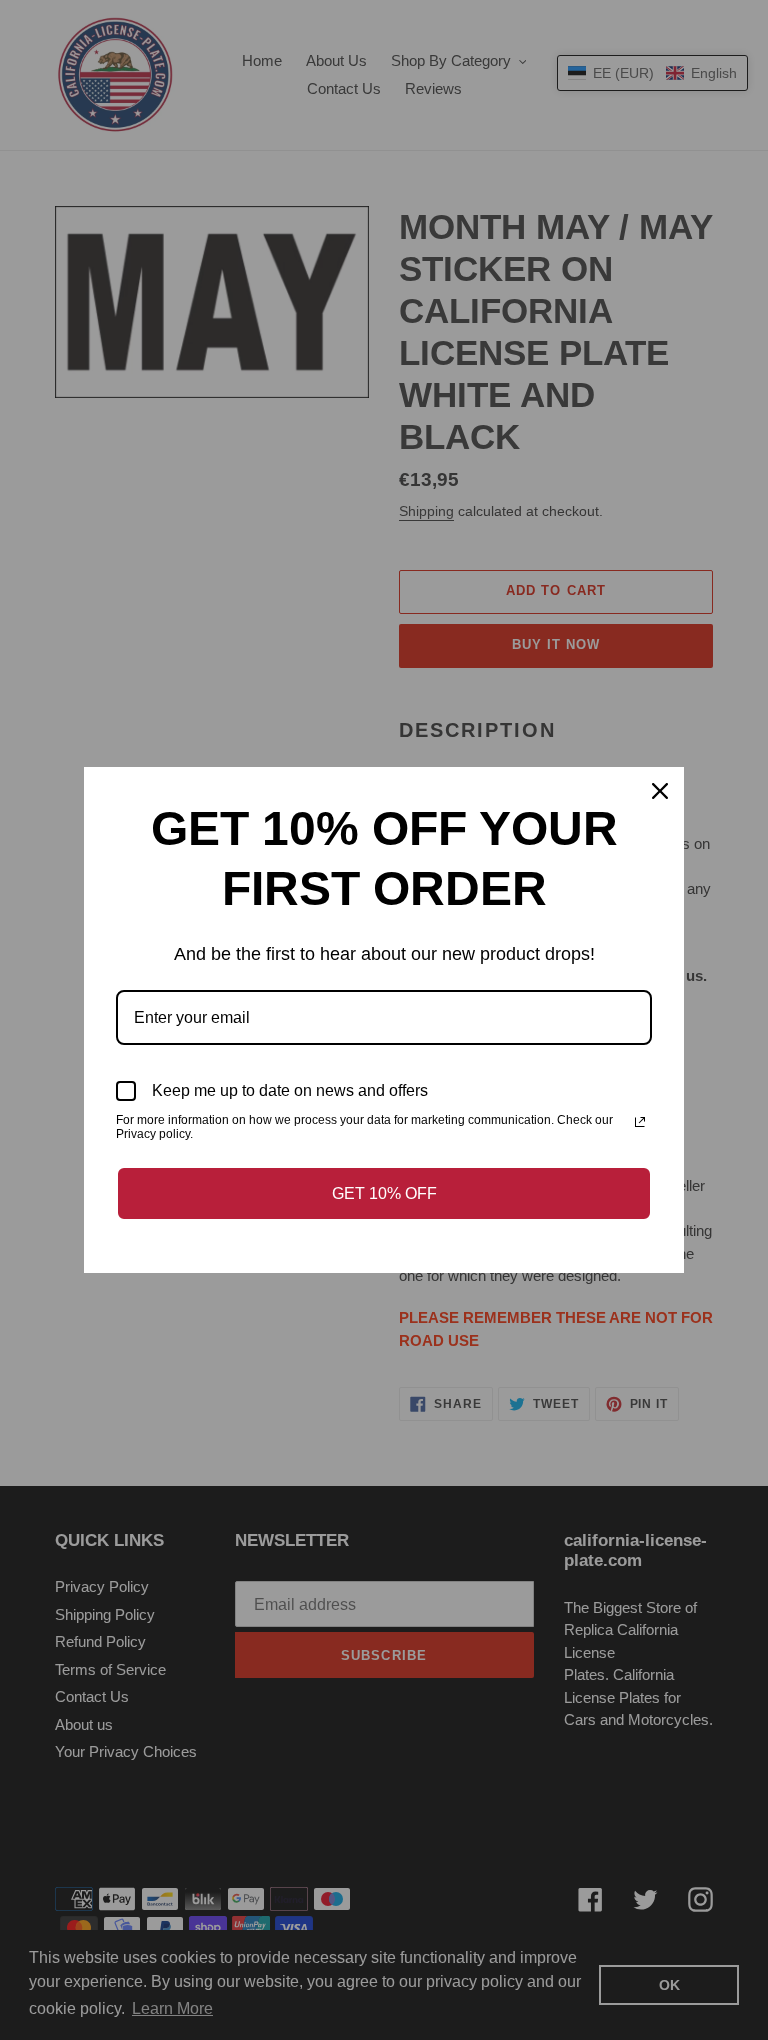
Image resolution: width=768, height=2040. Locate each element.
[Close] (660, 791)
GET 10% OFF (384, 1193)
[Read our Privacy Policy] (640, 1122)
